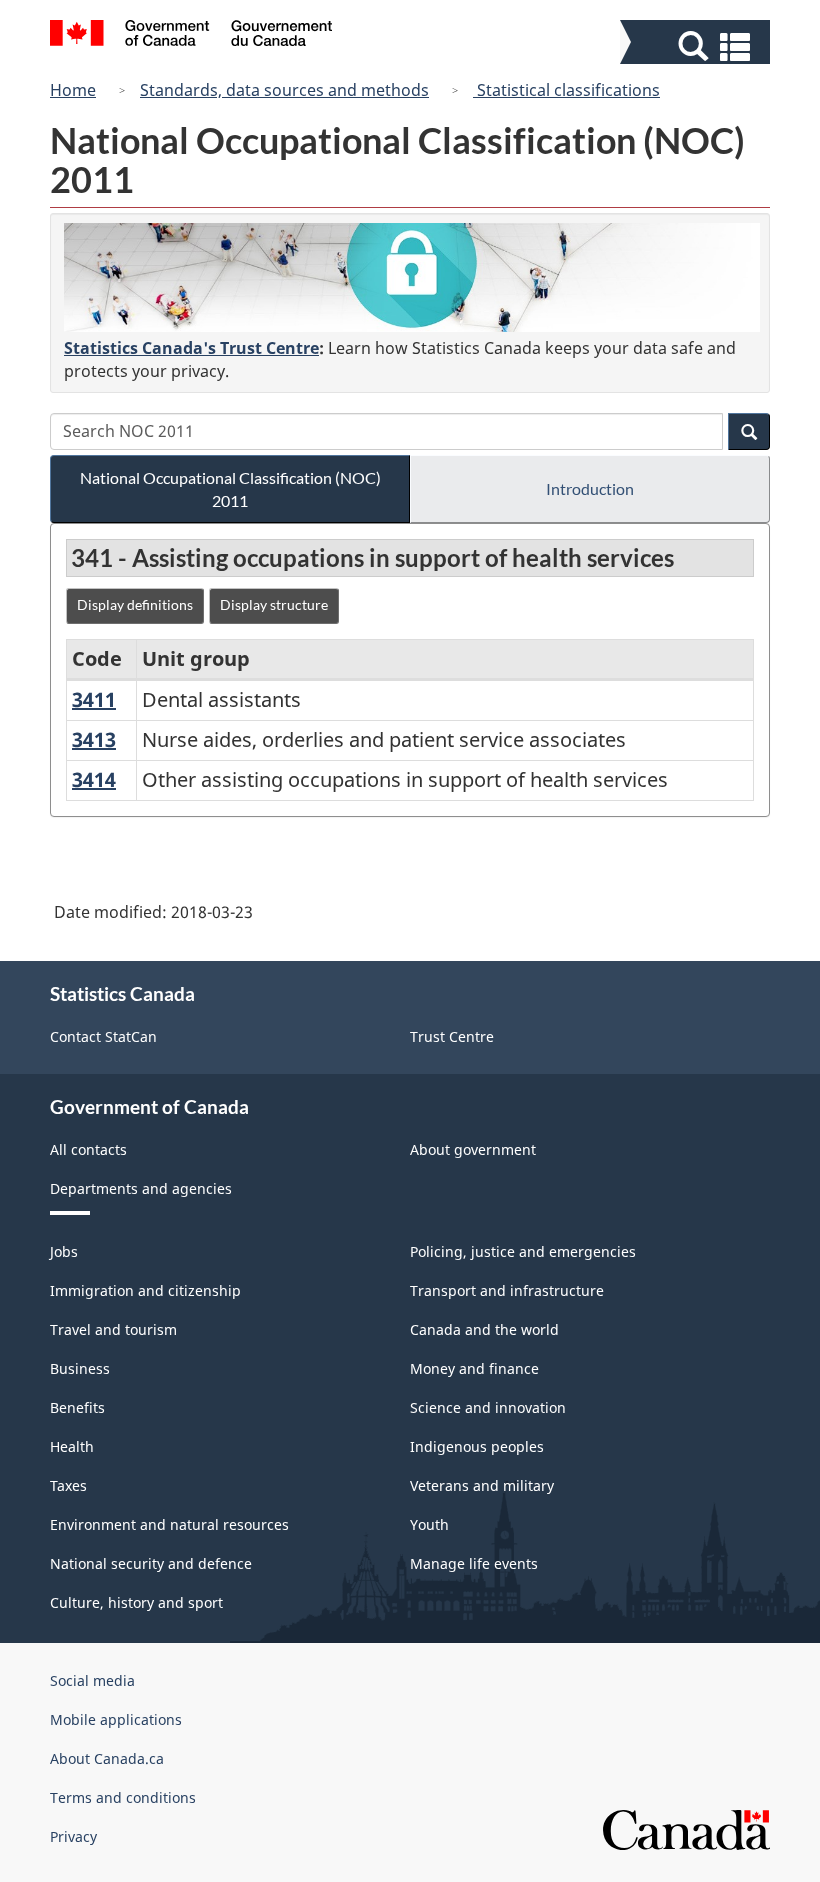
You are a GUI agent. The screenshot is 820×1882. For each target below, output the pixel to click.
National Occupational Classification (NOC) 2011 (230, 489)
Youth (429, 1524)
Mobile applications (116, 1719)
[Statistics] (412, 277)
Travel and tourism (113, 1329)
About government (473, 1149)
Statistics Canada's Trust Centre (191, 348)
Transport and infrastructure (507, 1290)
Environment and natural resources (169, 1524)
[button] (697, 46)
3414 (94, 779)
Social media (92, 1680)
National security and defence (151, 1563)
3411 (94, 699)
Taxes (68, 1485)
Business (80, 1368)
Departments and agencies (141, 1188)
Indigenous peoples (477, 1446)
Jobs (64, 1251)
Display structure (274, 604)
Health (72, 1446)
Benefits (77, 1407)
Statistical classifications (566, 90)
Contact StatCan (103, 1036)
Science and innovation (488, 1407)
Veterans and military (482, 1485)
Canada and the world (484, 1329)
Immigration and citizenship (145, 1290)
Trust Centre (452, 1036)
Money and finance (474, 1368)
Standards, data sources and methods (284, 90)
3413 (94, 739)
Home (73, 90)
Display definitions (135, 604)
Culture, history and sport (136, 1602)
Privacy (73, 1836)
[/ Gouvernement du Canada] (191, 36)
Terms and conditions (123, 1797)
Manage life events (474, 1563)
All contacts (88, 1149)
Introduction (590, 488)
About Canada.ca (107, 1758)
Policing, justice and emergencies (523, 1251)
